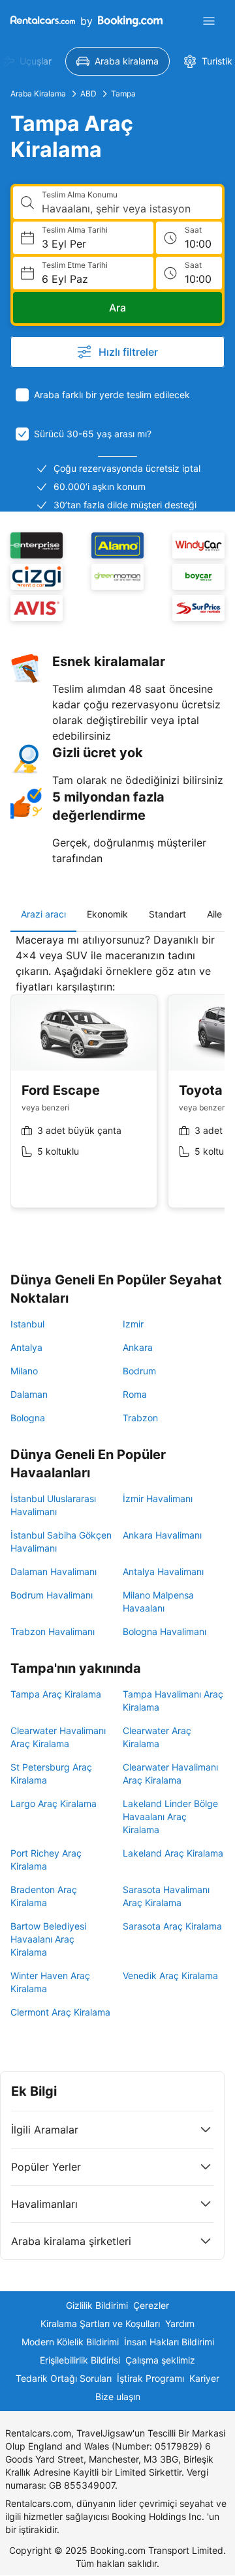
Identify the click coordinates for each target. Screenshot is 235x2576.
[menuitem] (117, 61)
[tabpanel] (117, 1080)
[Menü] (209, 21)
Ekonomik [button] (107, 914)
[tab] (43, 914)
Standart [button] (167, 914)
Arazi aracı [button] (43, 914)
